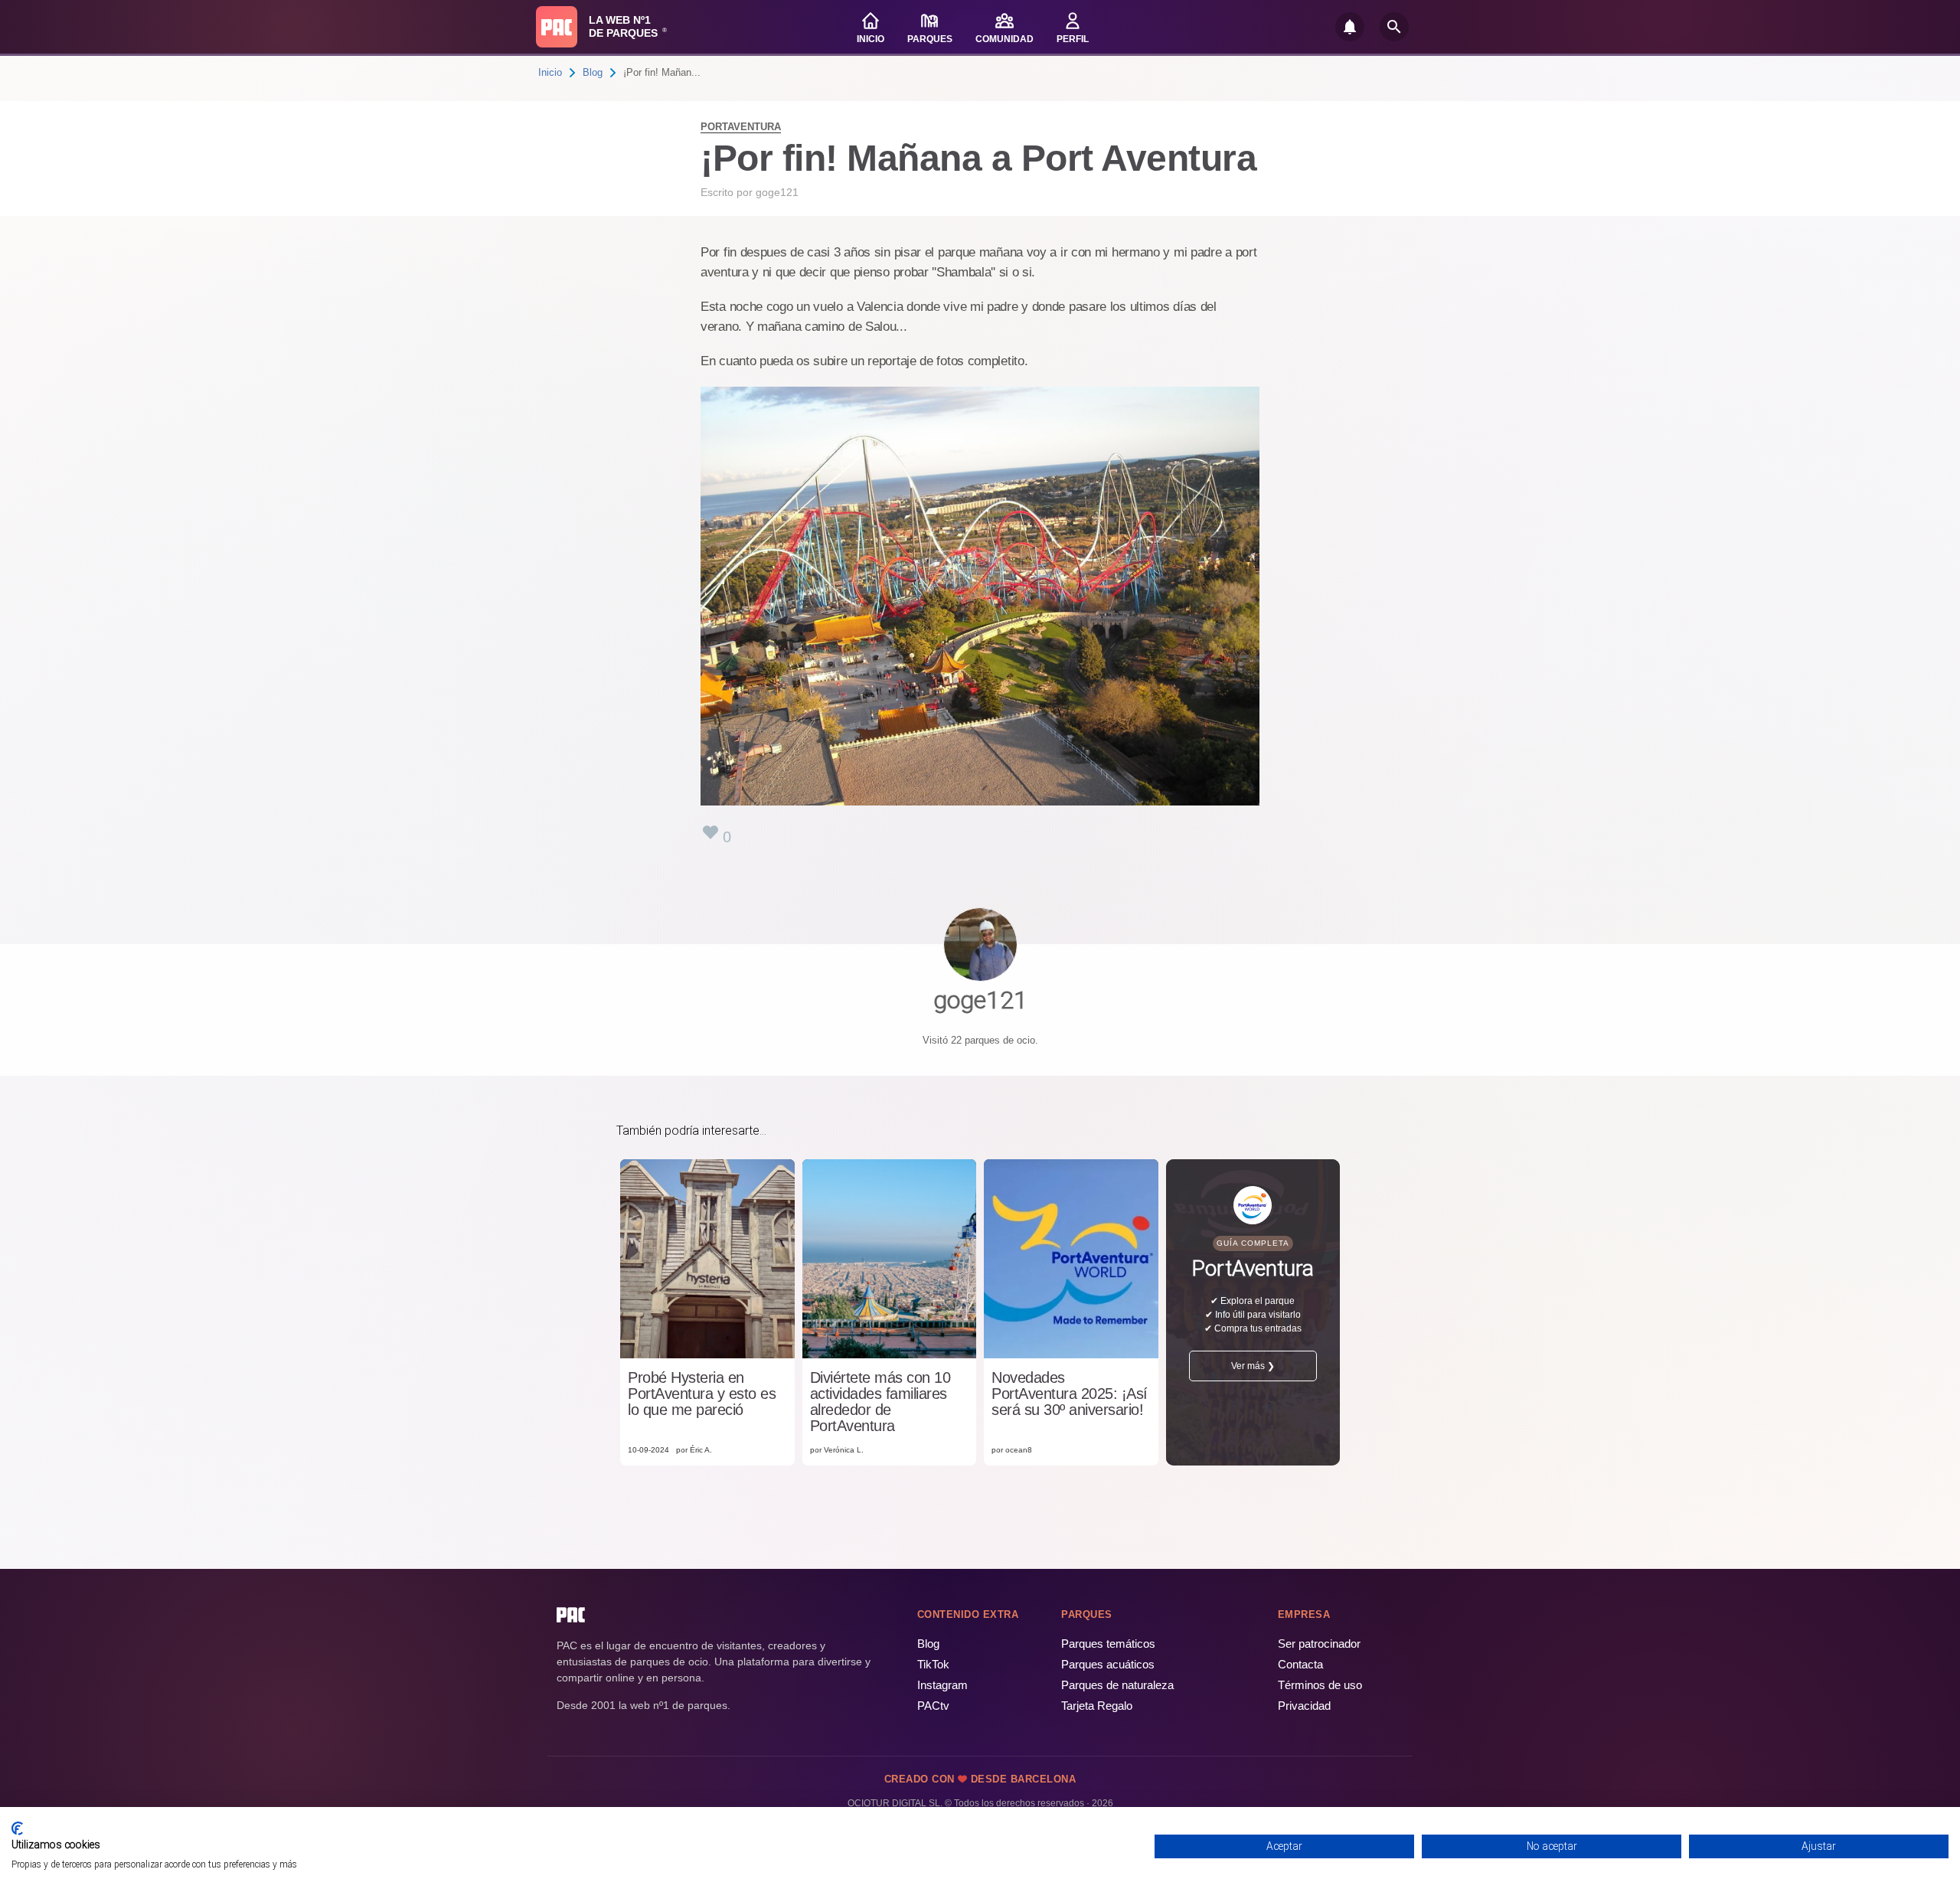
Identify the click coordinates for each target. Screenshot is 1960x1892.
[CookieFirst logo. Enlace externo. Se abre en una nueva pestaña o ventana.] (17, 1828)
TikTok (933, 1664)
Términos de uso (1320, 1685)
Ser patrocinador (1319, 1644)
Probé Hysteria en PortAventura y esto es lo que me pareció (702, 1394)
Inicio (550, 72)
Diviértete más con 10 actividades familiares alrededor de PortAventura (880, 1402)
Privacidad (1304, 1706)
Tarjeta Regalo (1097, 1706)
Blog (593, 72)
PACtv (933, 1706)
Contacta (1300, 1664)
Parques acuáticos (1108, 1664)
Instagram (942, 1685)
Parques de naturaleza (1117, 1685)
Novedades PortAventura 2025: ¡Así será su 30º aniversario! (1070, 1394)
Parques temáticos (1108, 1644)
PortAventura (741, 127)
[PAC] (557, 27)
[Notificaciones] (1350, 27)
